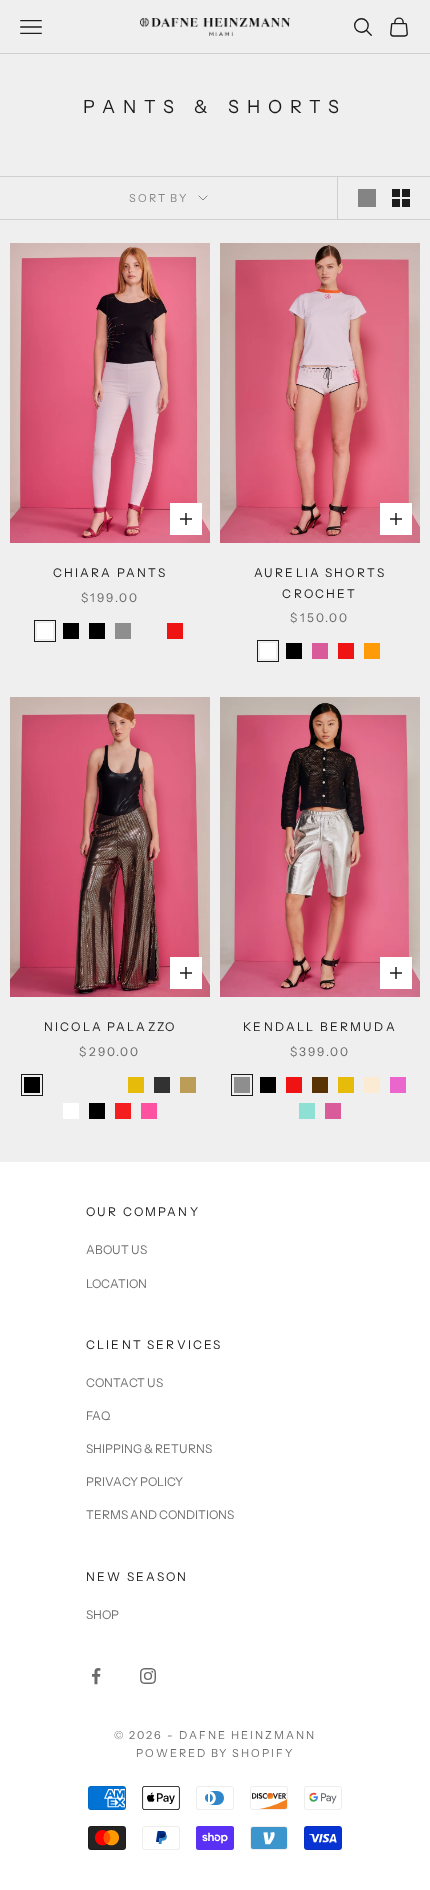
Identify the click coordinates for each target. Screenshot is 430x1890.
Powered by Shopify (215, 1753)
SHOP (102, 1614)
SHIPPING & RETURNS (149, 1448)
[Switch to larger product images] (367, 198)
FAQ (98, 1415)
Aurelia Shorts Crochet (320, 582)
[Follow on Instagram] (148, 1676)
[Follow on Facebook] (96, 1676)
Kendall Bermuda (319, 1026)
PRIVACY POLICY (134, 1481)
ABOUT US (116, 1249)
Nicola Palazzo (110, 1026)
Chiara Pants (110, 572)
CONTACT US (124, 1382)
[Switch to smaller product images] (401, 198)
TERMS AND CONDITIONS (160, 1514)
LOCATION (116, 1283)
